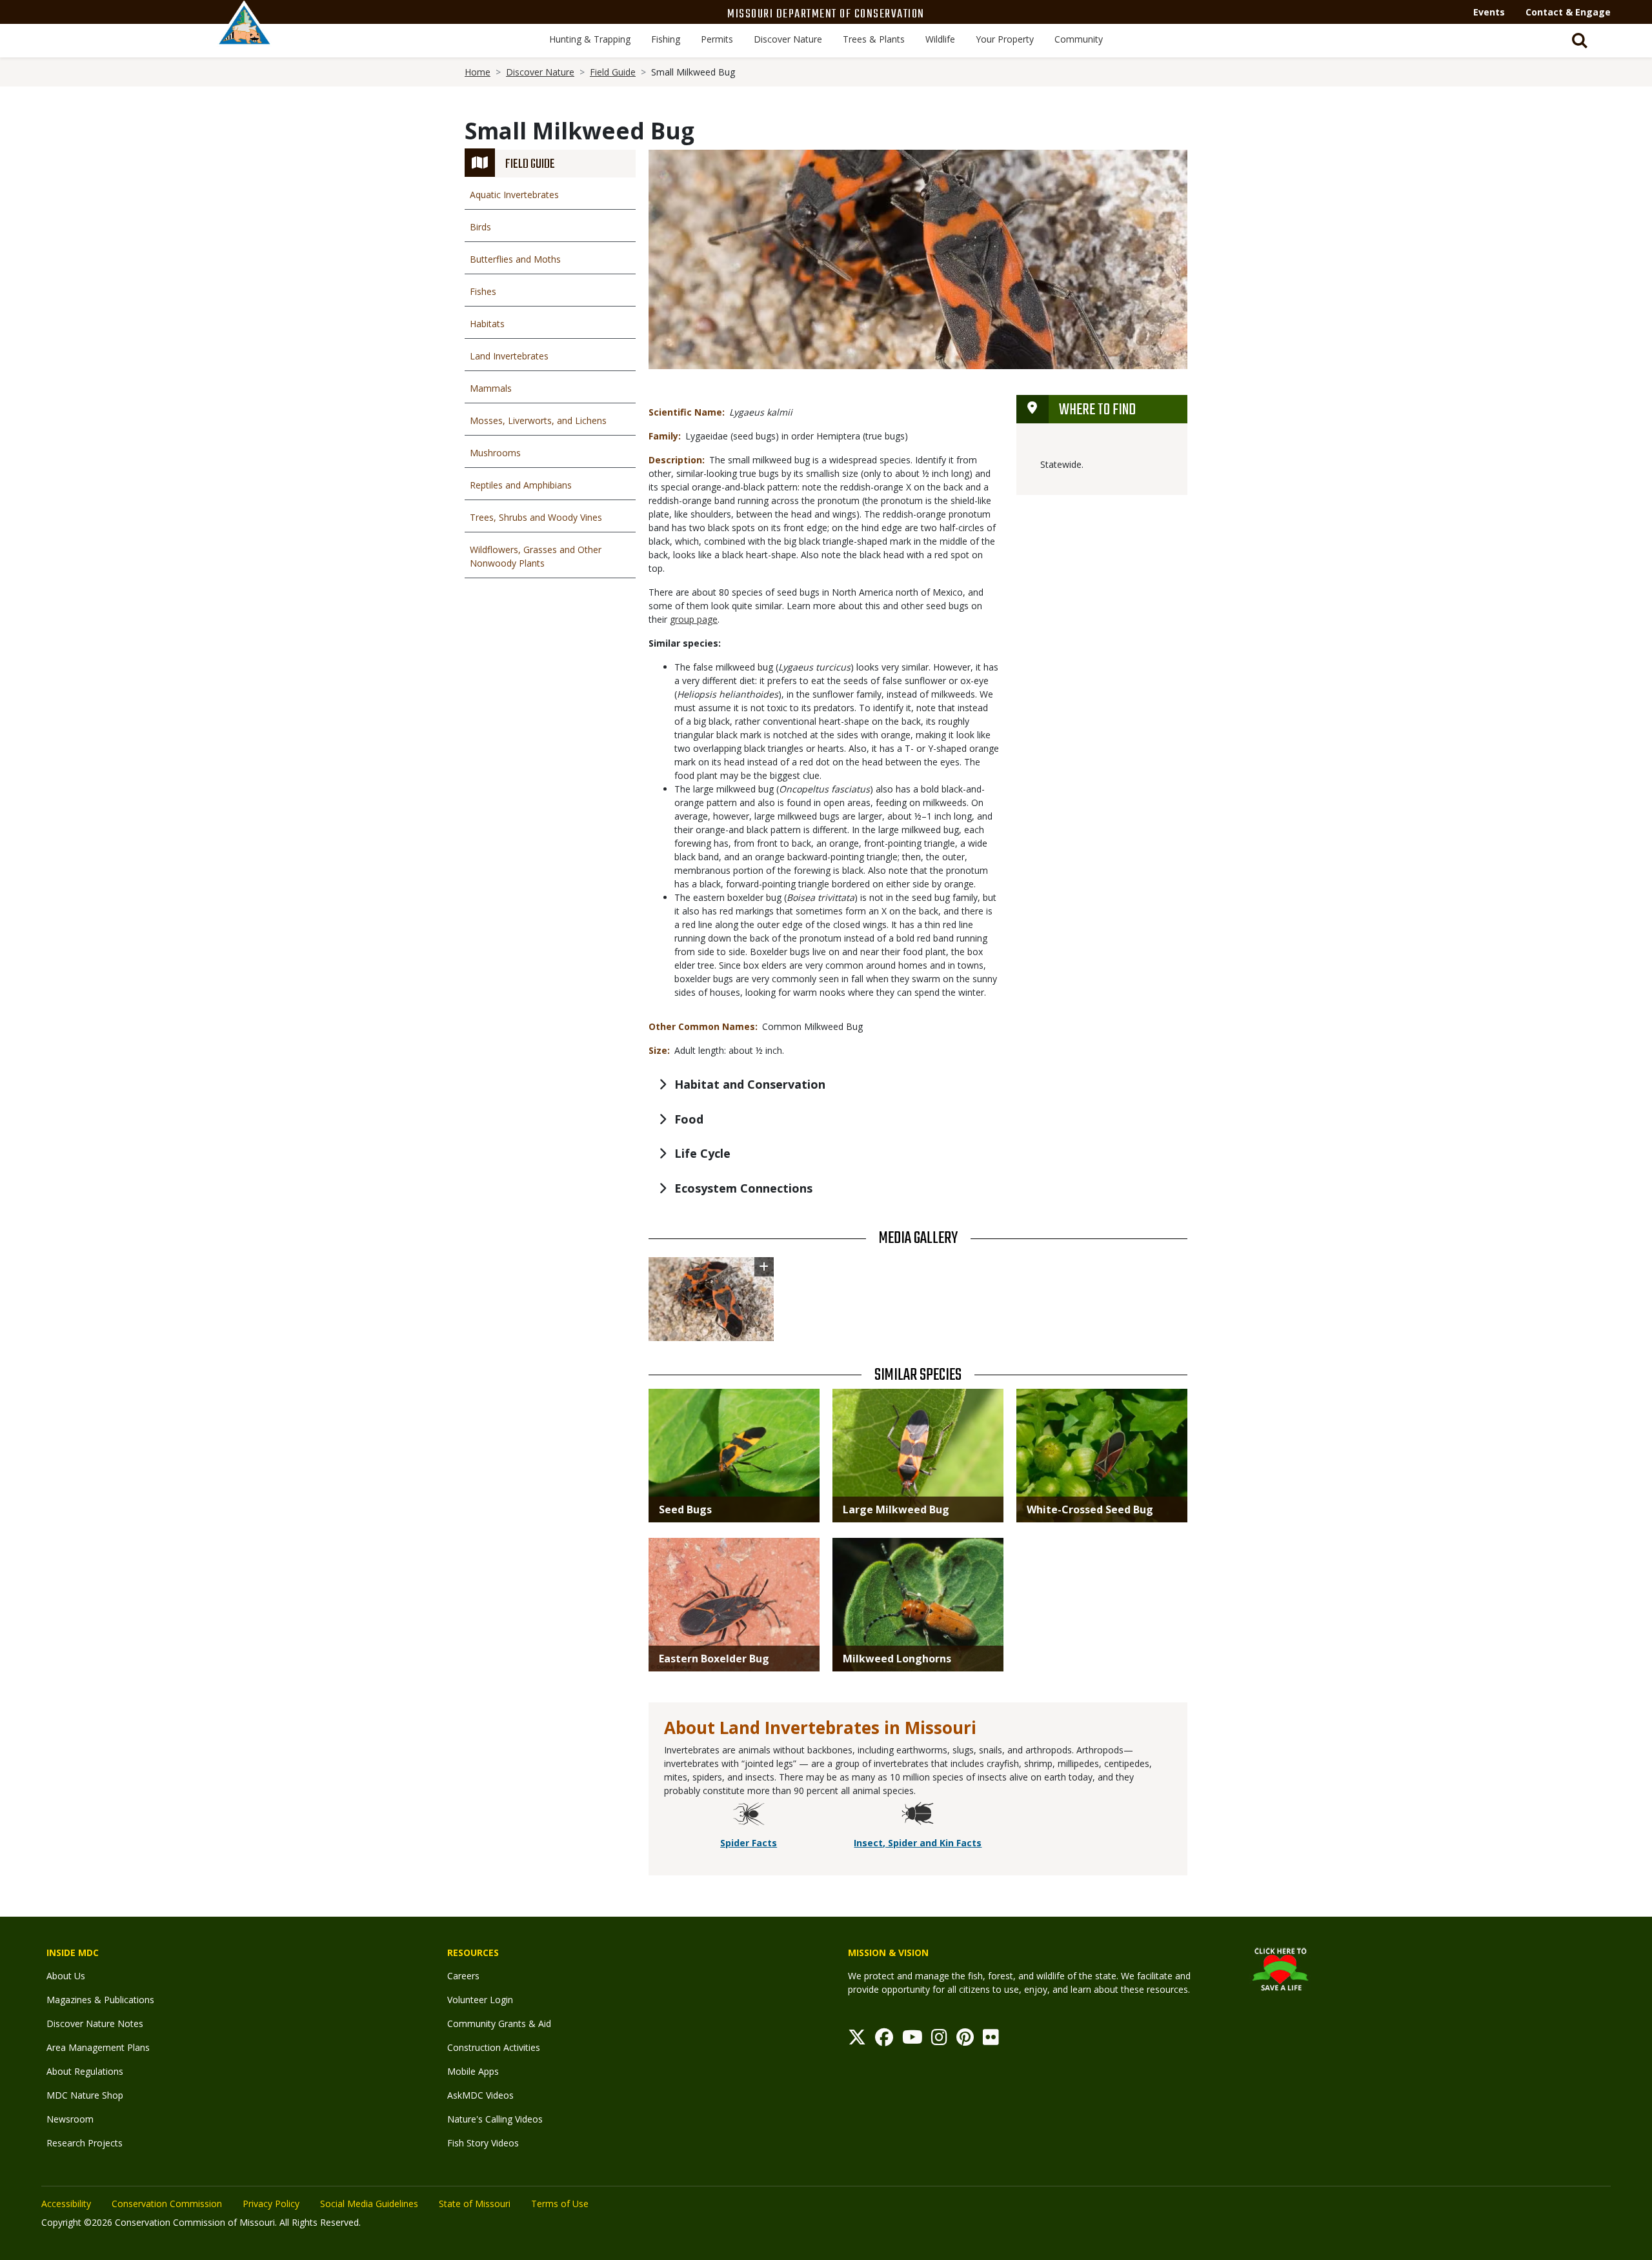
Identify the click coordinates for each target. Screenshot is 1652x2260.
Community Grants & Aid (499, 2023)
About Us (66, 1976)
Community (1079, 39)
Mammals (491, 388)
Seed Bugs (685, 1509)
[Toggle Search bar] (1580, 41)
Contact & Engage (1568, 12)
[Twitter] (857, 2040)
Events (1489, 12)
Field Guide (613, 72)
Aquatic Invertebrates (514, 195)
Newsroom (70, 2119)
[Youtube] (912, 2040)
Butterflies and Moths (515, 259)
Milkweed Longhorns (897, 1659)
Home (478, 72)
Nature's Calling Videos (495, 2119)
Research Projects (85, 2143)
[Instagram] (939, 2040)
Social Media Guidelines (369, 2204)
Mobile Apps (473, 2071)
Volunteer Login (480, 2000)
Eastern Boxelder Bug (714, 1659)
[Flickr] (991, 2040)
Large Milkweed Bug (896, 1509)
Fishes (483, 291)
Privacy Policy (271, 2204)
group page (694, 619)
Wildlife (940, 39)
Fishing (666, 39)
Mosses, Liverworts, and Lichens (538, 420)
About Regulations (85, 2071)
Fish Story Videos (483, 2143)
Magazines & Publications (100, 2000)
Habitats (487, 324)
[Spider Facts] (749, 1816)
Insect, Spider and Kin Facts (918, 1843)
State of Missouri (475, 2204)
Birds (480, 227)
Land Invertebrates (509, 356)
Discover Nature (788, 39)
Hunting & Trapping (590, 39)
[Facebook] (884, 2040)
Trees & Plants (874, 39)
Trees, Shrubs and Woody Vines (536, 517)
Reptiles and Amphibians (521, 485)
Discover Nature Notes (95, 2023)
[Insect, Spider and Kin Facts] (918, 1816)
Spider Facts (749, 1843)
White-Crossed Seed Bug (1090, 1509)
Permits (717, 39)
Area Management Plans (98, 2047)
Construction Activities (494, 2047)
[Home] (245, 37)
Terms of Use (560, 2204)
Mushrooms (495, 453)
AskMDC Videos (480, 2095)
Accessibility (66, 2204)
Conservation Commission (167, 2204)
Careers (463, 1976)
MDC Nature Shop (85, 2095)
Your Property (1005, 39)
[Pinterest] (965, 2040)
